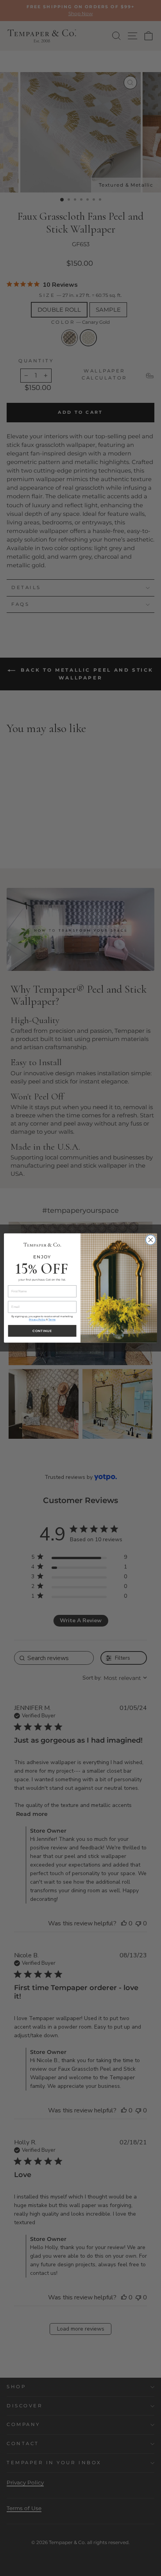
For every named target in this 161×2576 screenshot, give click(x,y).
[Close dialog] (151, 1240)
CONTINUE (42, 1331)
